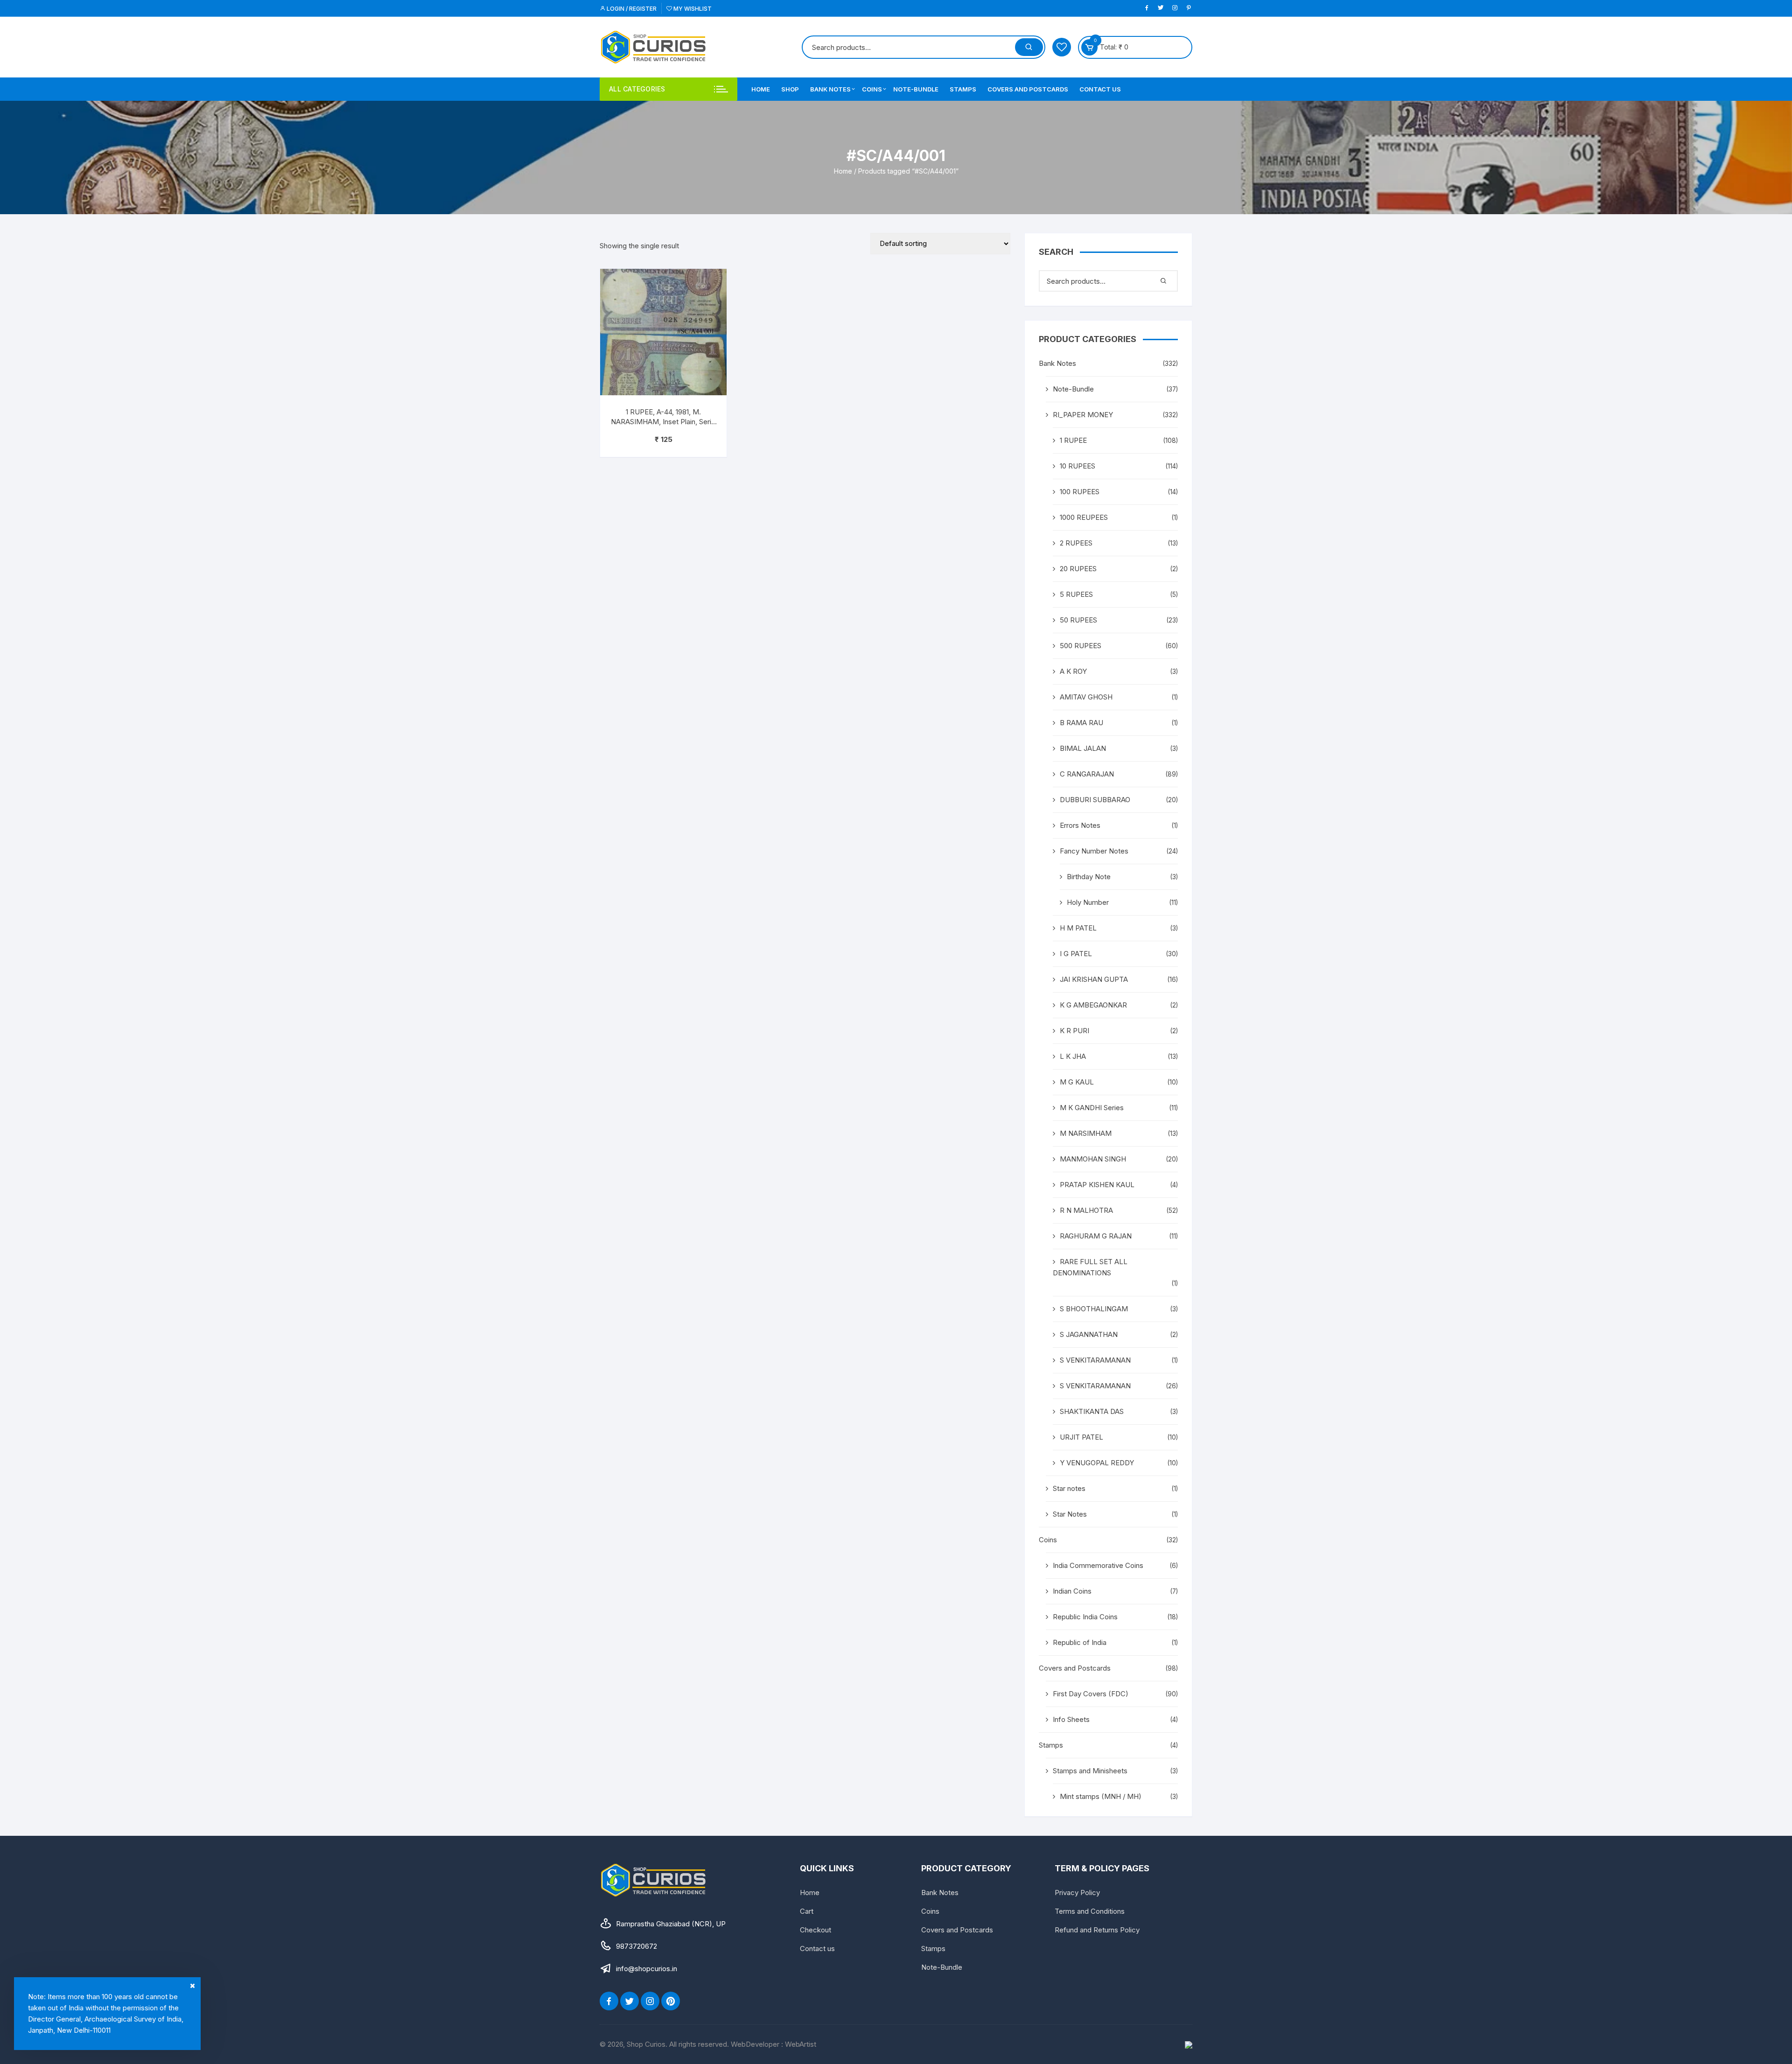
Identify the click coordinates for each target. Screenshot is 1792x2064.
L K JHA (1073, 1056)
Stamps (963, 89)
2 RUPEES (1076, 543)
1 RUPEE (1073, 440)
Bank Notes (830, 89)
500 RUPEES (1081, 646)
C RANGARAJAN (1087, 774)
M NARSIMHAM (1086, 1133)
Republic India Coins (1085, 1617)
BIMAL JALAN (1083, 748)
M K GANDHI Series (1092, 1108)
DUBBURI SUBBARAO (1095, 800)
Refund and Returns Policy (1097, 1930)
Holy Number (1088, 902)
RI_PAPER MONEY (1083, 415)
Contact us (1100, 89)
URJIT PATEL (1081, 1437)
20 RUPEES (1078, 569)
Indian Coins (1072, 1591)
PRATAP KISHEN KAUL (1097, 1185)
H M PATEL (1078, 928)
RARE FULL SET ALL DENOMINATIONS (1090, 1267)
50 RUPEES (1078, 620)
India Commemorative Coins (1098, 1565)
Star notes (1069, 1488)
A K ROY (1073, 671)
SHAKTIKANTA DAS (1092, 1411)
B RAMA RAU (1081, 723)
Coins (872, 89)
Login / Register (631, 9)
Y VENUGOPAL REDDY (1097, 1463)
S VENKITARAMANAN (1095, 1360)
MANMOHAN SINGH (1093, 1159)
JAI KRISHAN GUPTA (1094, 979)
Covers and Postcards (1028, 89)
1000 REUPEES (1084, 517)
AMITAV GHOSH (1086, 697)
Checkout (815, 1930)
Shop (790, 89)
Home (761, 89)
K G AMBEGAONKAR (1093, 1005)
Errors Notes (1080, 825)
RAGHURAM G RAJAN (1096, 1236)
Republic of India (1080, 1642)
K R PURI (1074, 1031)
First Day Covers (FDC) (1091, 1694)
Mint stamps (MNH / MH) (1101, 1796)
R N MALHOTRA (1086, 1210)
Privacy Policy (1077, 1893)
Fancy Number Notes (1094, 851)
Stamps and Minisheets (1090, 1771)
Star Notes (1070, 1514)
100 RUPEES (1080, 492)
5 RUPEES (1076, 594)
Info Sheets (1071, 1719)
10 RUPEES (1078, 466)
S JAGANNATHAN (1089, 1334)
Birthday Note (1089, 877)
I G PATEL (1076, 954)
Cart (807, 1911)
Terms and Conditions (1090, 1911)
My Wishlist (692, 9)
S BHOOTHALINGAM (1094, 1309)
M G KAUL (1077, 1082)
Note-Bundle (916, 89)
